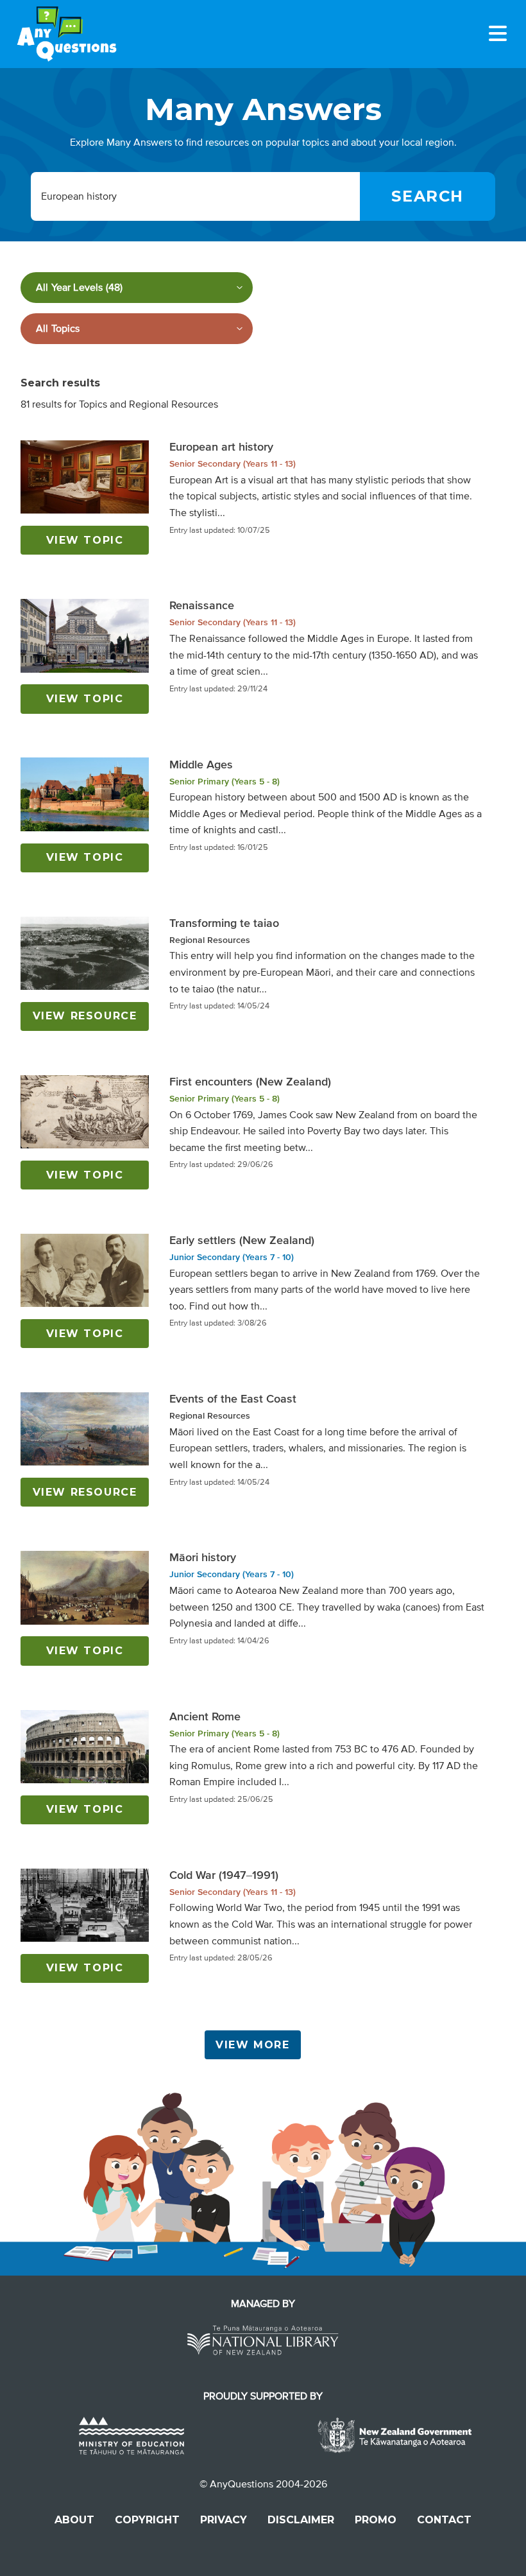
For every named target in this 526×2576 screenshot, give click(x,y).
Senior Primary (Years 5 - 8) (225, 782)
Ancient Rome (205, 1716)
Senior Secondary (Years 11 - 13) (233, 464)
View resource (85, 1016)
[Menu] (498, 33)
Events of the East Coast (233, 1399)
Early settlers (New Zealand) (242, 1240)
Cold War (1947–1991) (224, 1875)
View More (252, 2045)
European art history (221, 447)
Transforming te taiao (224, 923)
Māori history (203, 1557)
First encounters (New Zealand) (250, 1082)
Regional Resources (210, 940)
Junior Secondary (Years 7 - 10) (232, 1257)
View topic (85, 540)
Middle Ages (201, 765)
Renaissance (202, 605)
